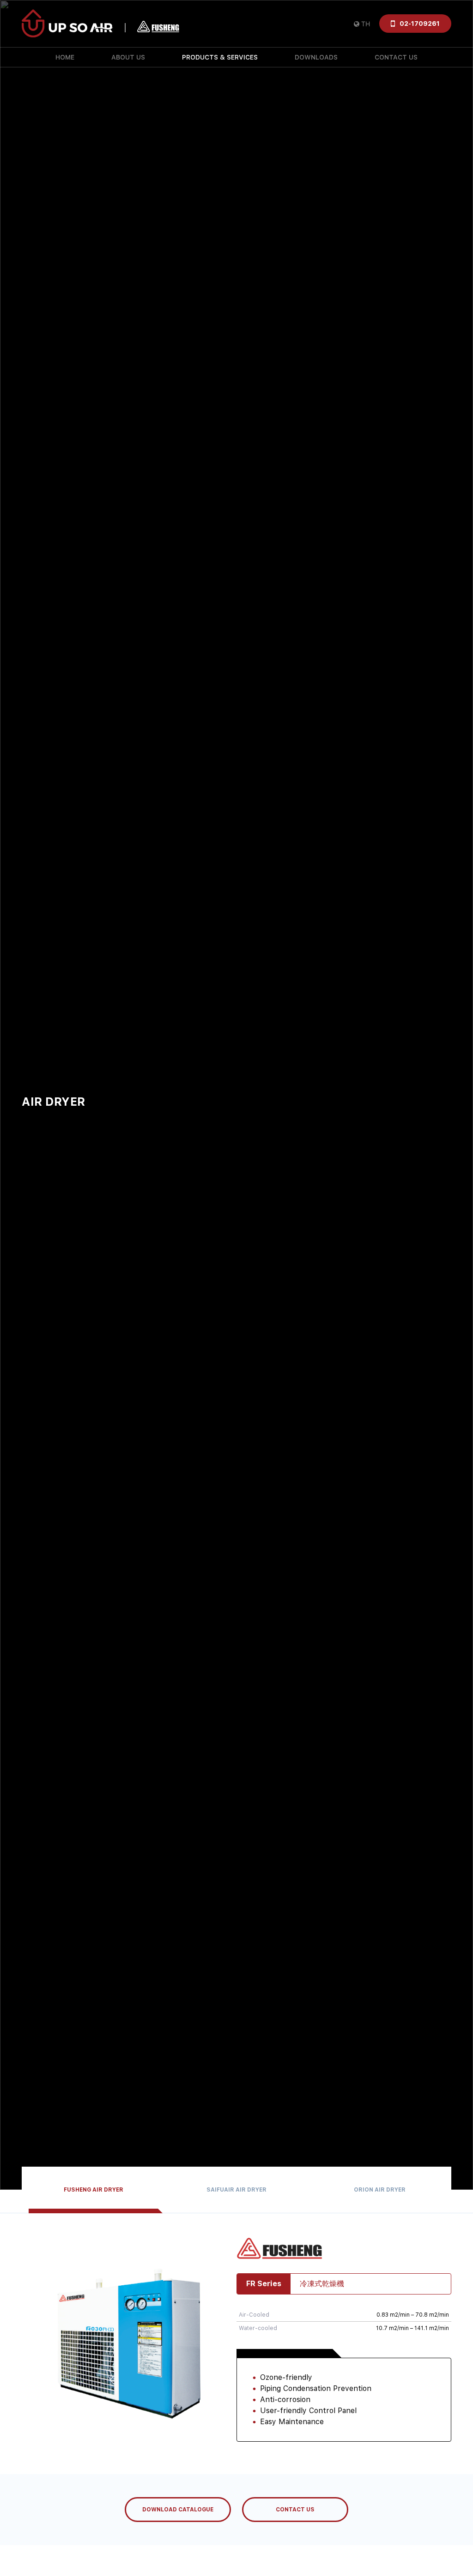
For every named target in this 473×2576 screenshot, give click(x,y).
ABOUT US (128, 57)
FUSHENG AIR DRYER (94, 2190)
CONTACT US (396, 57)
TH (366, 24)
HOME (65, 57)
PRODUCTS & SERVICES (220, 57)
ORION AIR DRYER (380, 2190)
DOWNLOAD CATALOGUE (178, 2510)
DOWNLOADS (316, 57)
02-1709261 (420, 24)
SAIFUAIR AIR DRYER (236, 2190)
